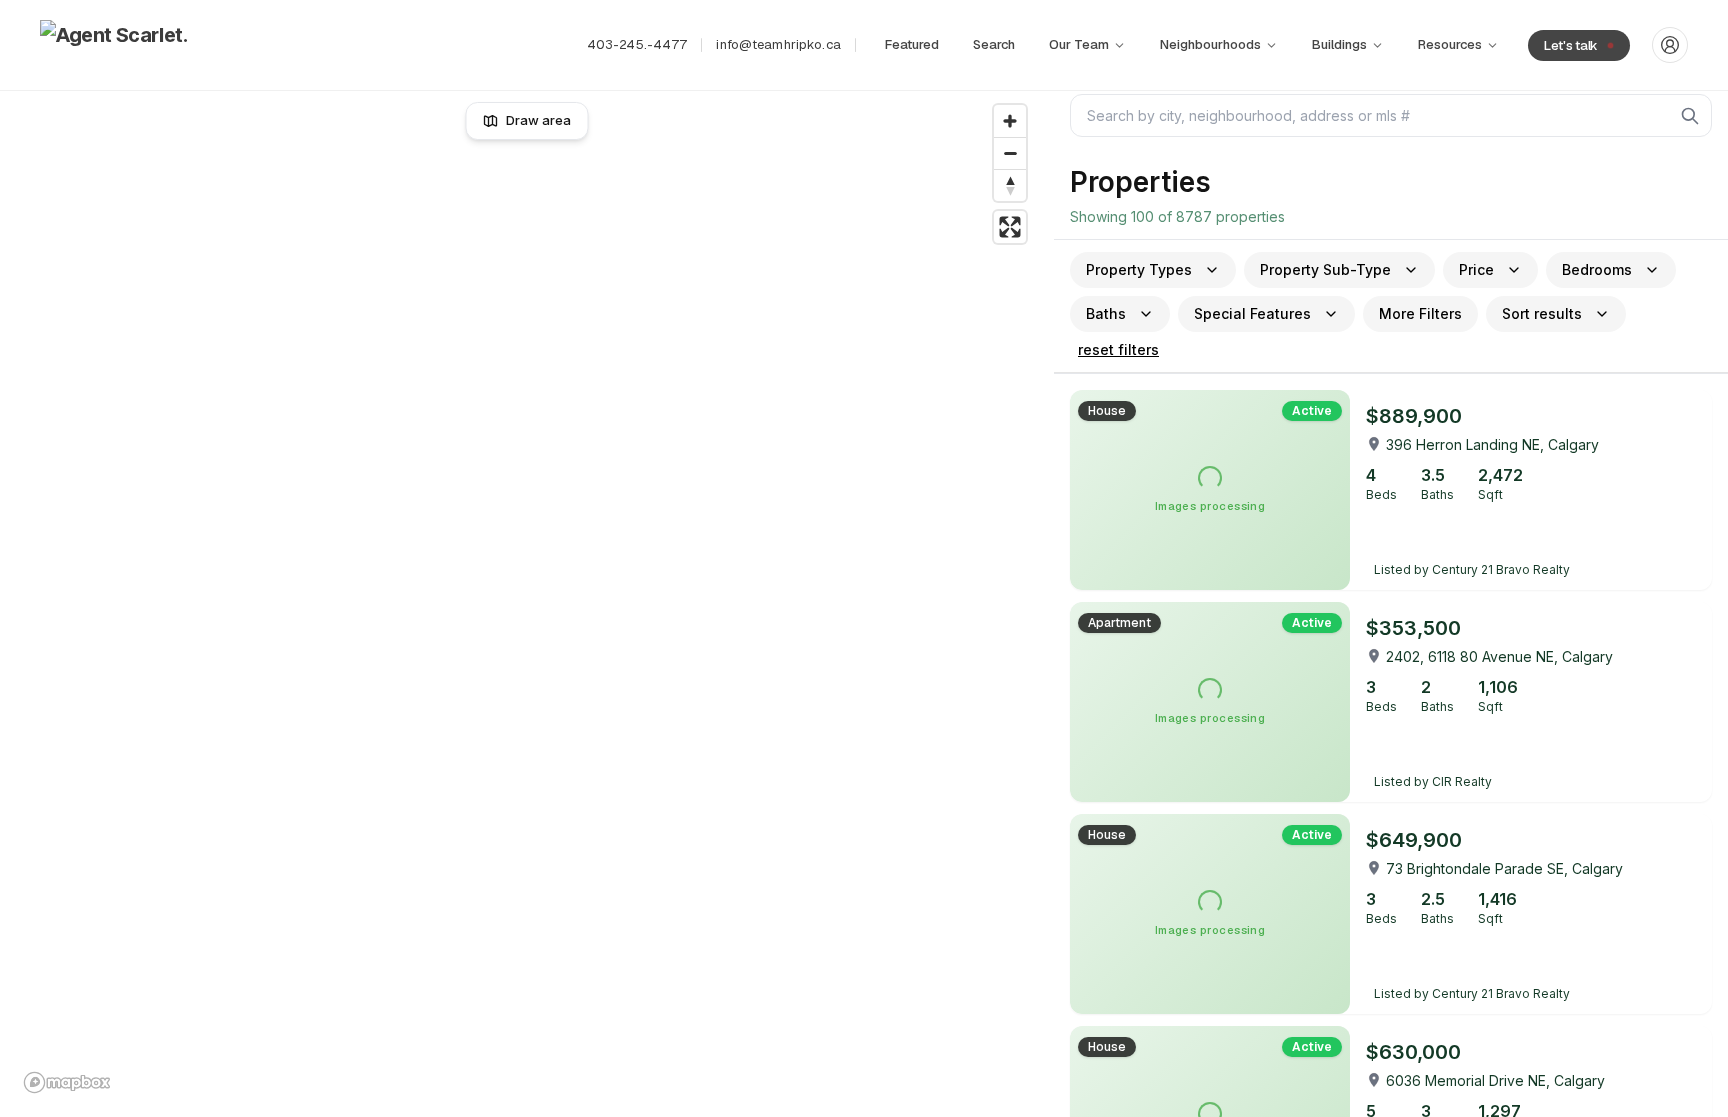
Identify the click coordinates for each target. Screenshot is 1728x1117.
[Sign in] (1670, 45)
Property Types (1139, 269)
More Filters (1420, 313)
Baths (1106, 313)
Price (1476, 269)
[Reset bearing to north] (1010, 185)
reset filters (1118, 349)
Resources (1450, 44)
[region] (527, 598)
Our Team (1079, 44)
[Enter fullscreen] (1010, 227)
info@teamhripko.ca (778, 44)
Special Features (1252, 313)
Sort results (1542, 313)
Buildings (1339, 44)
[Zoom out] (1010, 153)
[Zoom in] (1010, 121)
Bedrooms (1597, 269)
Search (994, 44)
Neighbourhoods (1210, 44)
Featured (912, 44)
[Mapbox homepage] (67, 1082)
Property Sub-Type (1325, 269)
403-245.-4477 (637, 44)
